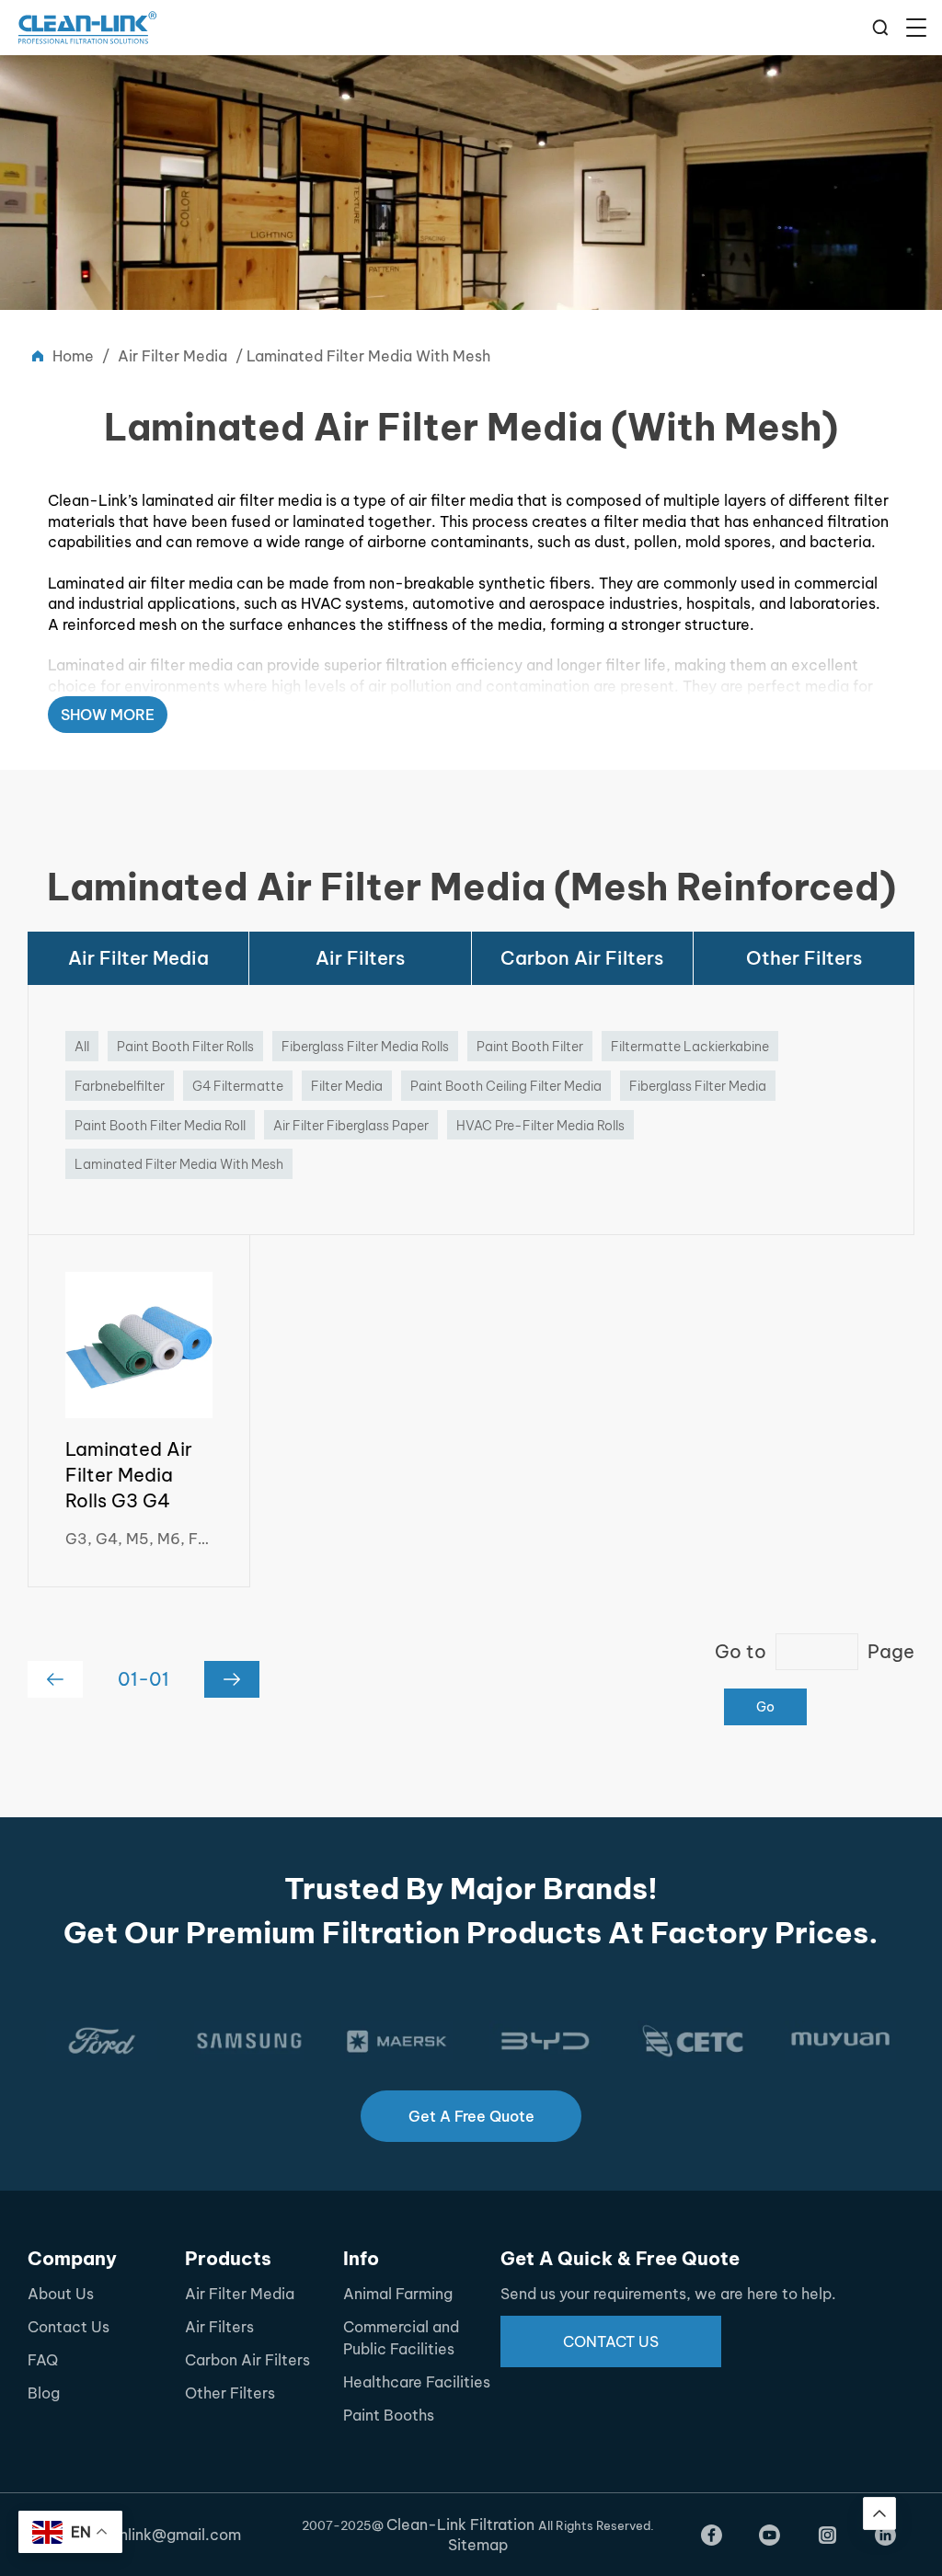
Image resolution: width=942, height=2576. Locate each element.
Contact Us (69, 2327)
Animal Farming (398, 2294)
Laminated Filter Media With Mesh (179, 1164)
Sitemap (478, 2545)
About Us (61, 2294)
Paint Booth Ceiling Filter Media (506, 1086)
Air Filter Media (172, 356)
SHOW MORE (108, 715)
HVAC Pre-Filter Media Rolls (540, 1126)
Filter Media (347, 1086)
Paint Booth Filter (530, 1047)
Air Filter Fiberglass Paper (351, 1126)
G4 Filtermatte (238, 1086)
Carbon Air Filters (582, 958)
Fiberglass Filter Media (698, 1086)
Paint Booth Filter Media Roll (160, 1126)
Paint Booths (389, 2415)
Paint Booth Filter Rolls (185, 1047)
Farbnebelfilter (120, 1086)
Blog (44, 2393)
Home (73, 356)
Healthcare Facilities (417, 2382)
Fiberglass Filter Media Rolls (365, 1047)
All (82, 1047)
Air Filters (360, 958)
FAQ (43, 2360)
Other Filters (804, 958)
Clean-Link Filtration (462, 2524)
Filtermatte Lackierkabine (690, 1047)
